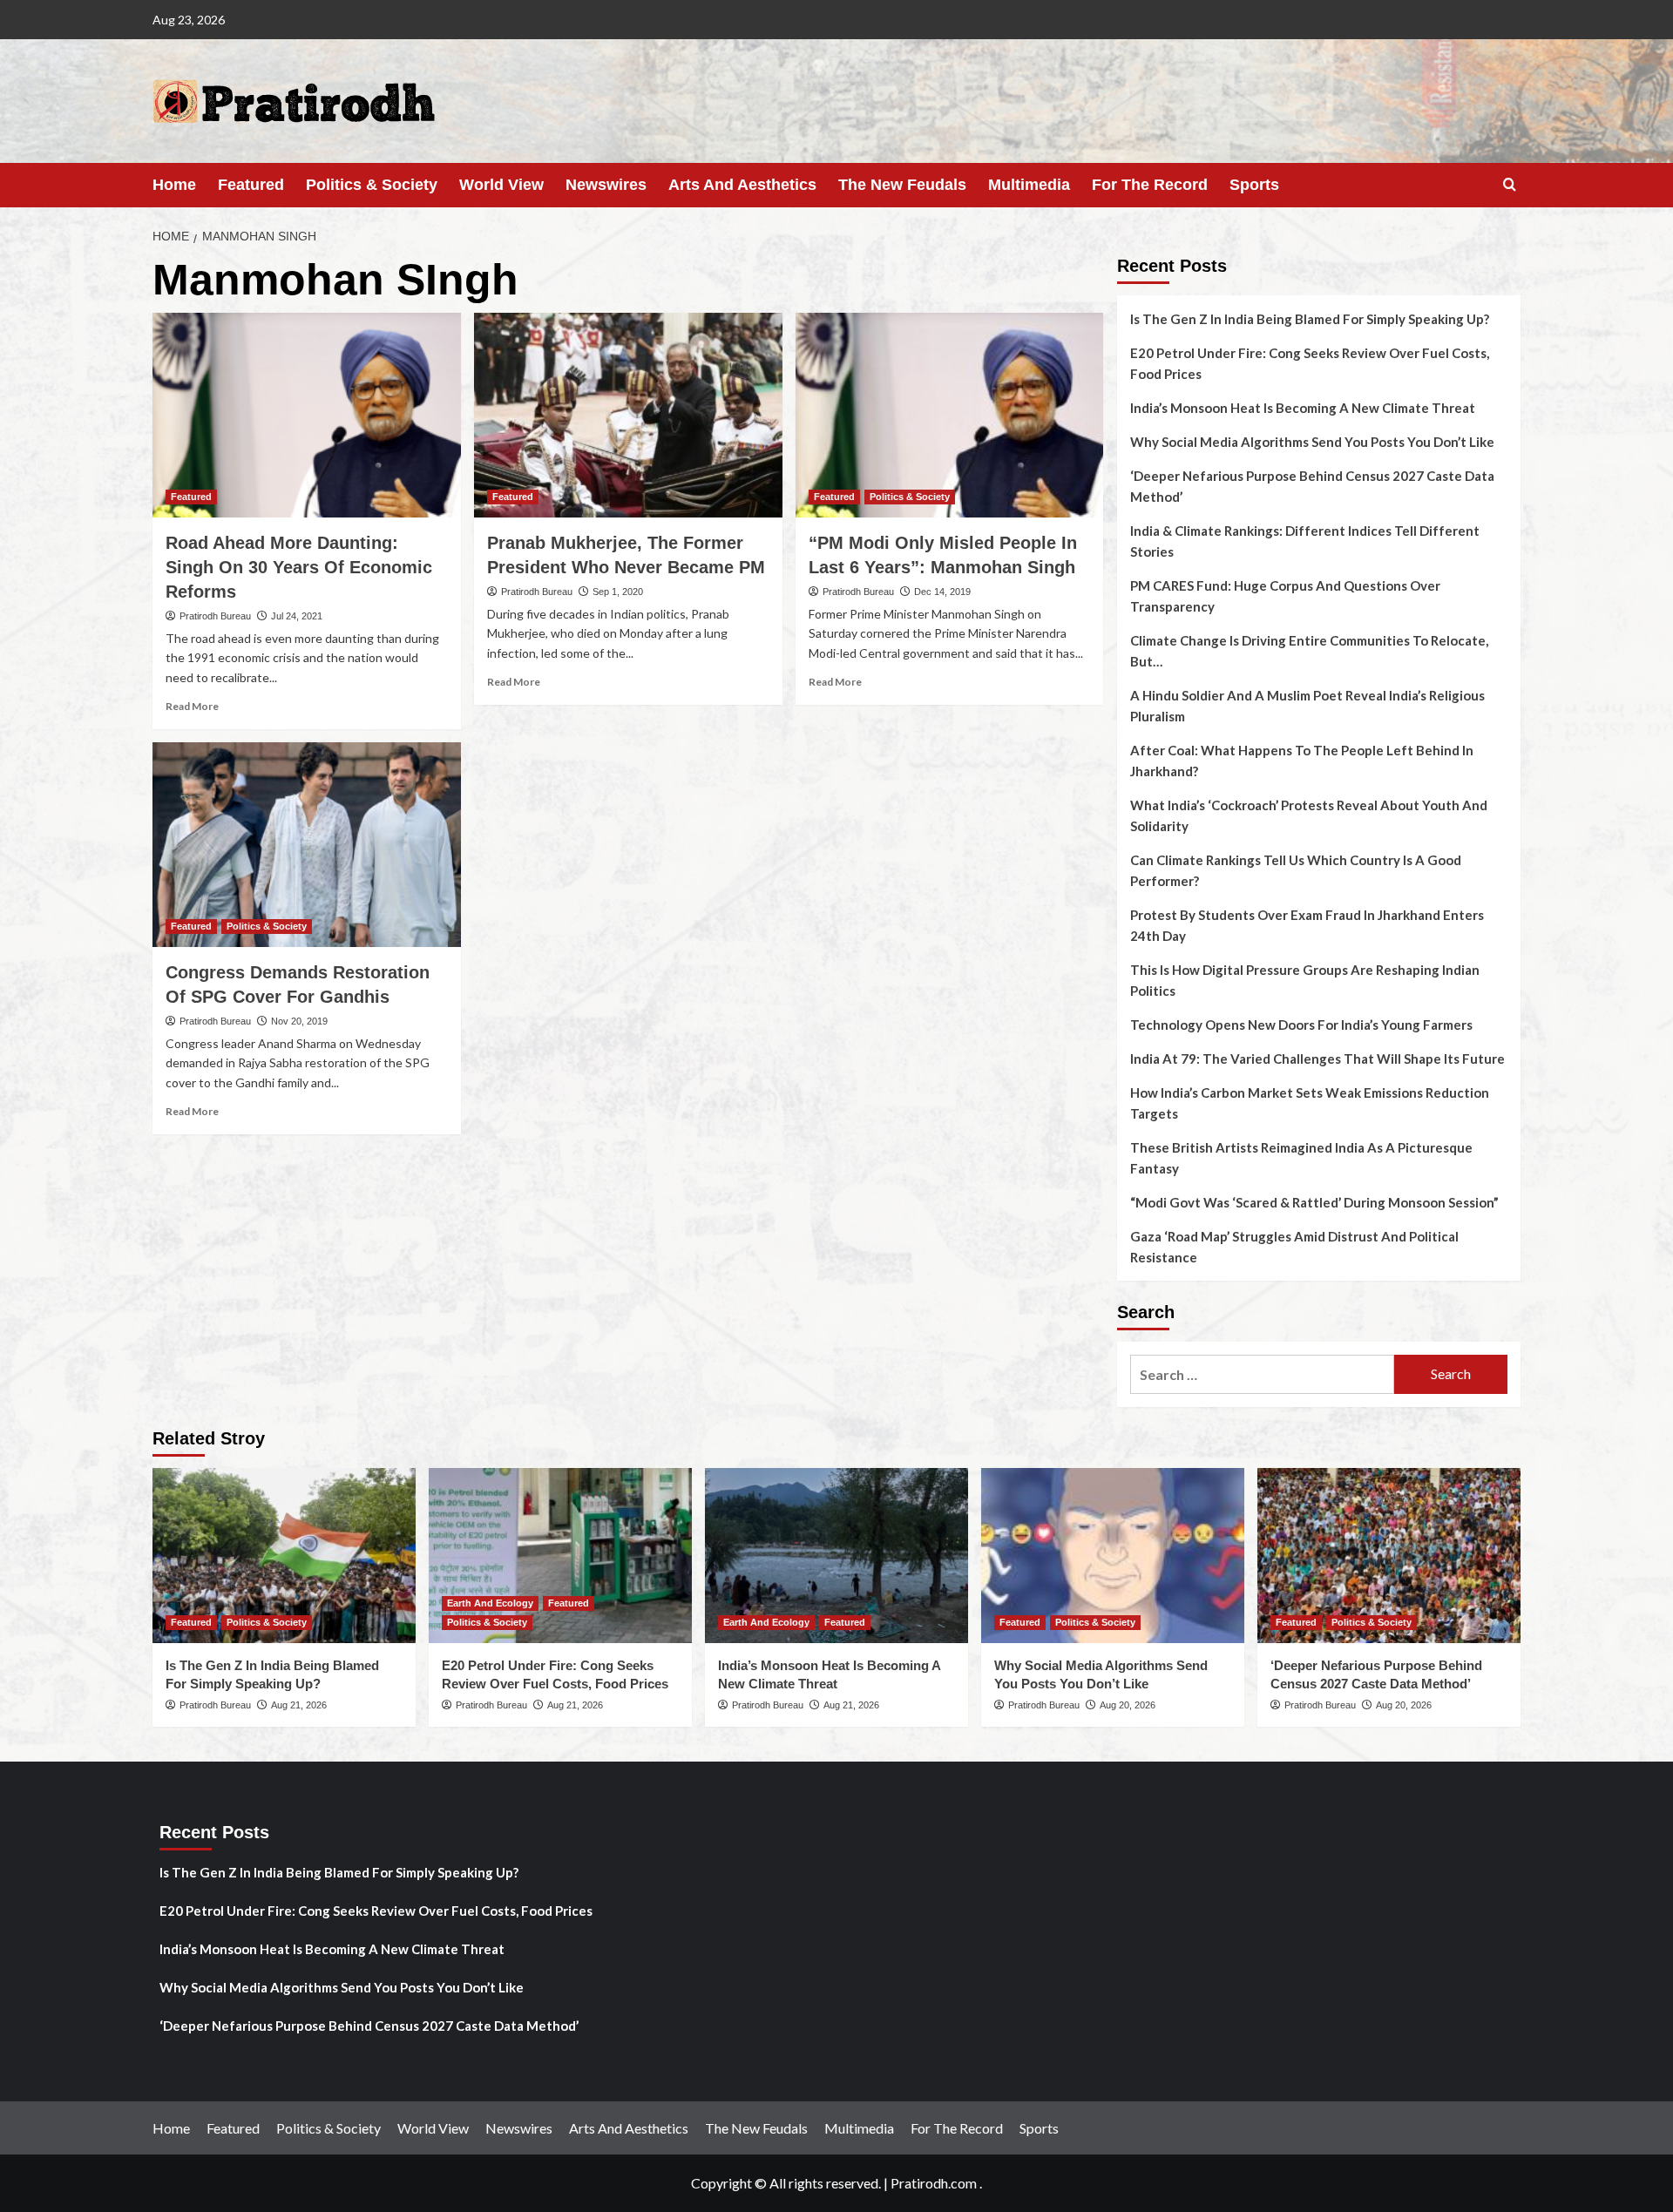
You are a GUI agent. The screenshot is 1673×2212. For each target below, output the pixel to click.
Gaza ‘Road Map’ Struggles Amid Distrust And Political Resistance (1294, 1247)
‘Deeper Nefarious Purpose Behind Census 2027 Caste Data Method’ (1312, 486)
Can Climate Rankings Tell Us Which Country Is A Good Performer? (1296, 870)
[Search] (1510, 185)
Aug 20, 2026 (1128, 1705)
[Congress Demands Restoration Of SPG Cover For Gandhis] (307, 845)
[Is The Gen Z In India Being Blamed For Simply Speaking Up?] (284, 1556)
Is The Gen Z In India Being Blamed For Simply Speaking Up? (1310, 319)
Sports (1254, 185)
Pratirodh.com (934, 2183)
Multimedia (1029, 185)
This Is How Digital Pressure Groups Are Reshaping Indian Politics (1305, 980)
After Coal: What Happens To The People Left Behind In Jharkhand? (1302, 761)
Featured (251, 185)
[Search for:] (1262, 1374)
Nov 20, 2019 (299, 1021)
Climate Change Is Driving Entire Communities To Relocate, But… (1309, 651)
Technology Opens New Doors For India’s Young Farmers (1301, 1025)
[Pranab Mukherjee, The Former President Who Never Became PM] (628, 416)
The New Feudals (902, 185)
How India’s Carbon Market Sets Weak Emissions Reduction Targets (1310, 1103)
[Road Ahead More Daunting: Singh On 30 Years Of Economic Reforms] (307, 416)
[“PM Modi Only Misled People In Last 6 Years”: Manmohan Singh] (950, 416)
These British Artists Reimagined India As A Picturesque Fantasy (1301, 1158)
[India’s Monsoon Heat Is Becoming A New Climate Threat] (836, 1556)
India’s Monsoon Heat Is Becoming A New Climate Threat (1303, 408)
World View (501, 185)
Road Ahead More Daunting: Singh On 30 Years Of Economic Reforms (299, 567)
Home (174, 185)
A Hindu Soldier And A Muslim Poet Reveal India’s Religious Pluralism (1307, 706)
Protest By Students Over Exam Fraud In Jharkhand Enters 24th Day (1307, 925)
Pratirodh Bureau (215, 616)
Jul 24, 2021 (297, 616)
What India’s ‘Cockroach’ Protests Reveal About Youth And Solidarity (1309, 815)
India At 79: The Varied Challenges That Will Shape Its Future (1317, 1059)
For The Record (1150, 185)
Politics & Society (372, 185)
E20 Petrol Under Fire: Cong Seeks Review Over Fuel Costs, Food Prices (1310, 363)
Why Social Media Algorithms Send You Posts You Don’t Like (1312, 442)
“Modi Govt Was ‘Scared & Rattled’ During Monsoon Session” (1314, 1202)
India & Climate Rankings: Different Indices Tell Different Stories (1305, 541)
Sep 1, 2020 (618, 592)
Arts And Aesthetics (742, 185)
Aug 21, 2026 (299, 1705)
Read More (192, 706)
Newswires (606, 185)
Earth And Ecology (490, 1603)
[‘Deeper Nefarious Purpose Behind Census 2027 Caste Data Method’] (1389, 1556)
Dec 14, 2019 (942, 592)
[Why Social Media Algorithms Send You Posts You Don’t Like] (1113, 1556)
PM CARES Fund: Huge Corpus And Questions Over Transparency (1285, 596)
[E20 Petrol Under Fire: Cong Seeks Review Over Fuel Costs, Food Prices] (560, 1556)
